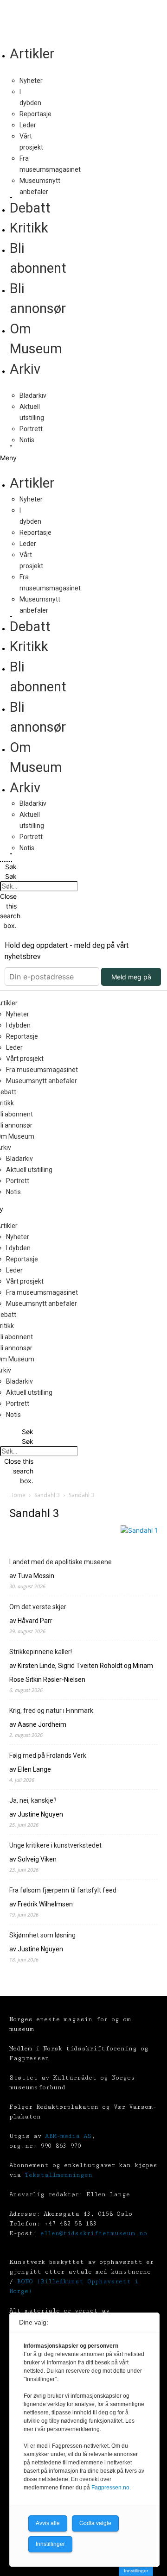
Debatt (30, 208)
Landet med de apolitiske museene (61, 1562)
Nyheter (31, 81)
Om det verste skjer (38, 1607)
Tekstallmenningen (58, 2175)
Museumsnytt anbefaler (42, 1081)
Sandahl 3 (47, 1495)
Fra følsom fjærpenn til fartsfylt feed (63, 1890)
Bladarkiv (33, 395)
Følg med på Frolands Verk (48, 1755)
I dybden (18, 1025)
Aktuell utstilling (29, 1170)
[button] (6, 458)
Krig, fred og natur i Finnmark (51, 1711)
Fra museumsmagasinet (42, 1070)
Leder (28, 125)
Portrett (31, 429)
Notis (27, 440)
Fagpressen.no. (111, 2488)
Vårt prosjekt (25, 1059)
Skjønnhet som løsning (42, 1935)
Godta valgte (95, 2523)
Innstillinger (136, 2571)
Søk (11, 876)
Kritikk (29, 228)
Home (17, 1495)
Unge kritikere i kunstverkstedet (55, 1845)
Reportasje (35, 114)
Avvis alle (48, 2523)
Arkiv (25, 369)
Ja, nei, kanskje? (33, 1800)
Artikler (32, 54)
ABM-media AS (68, 2136)
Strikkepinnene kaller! (41, 1652)
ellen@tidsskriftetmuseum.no (94, 2233)
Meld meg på (131, 977)
